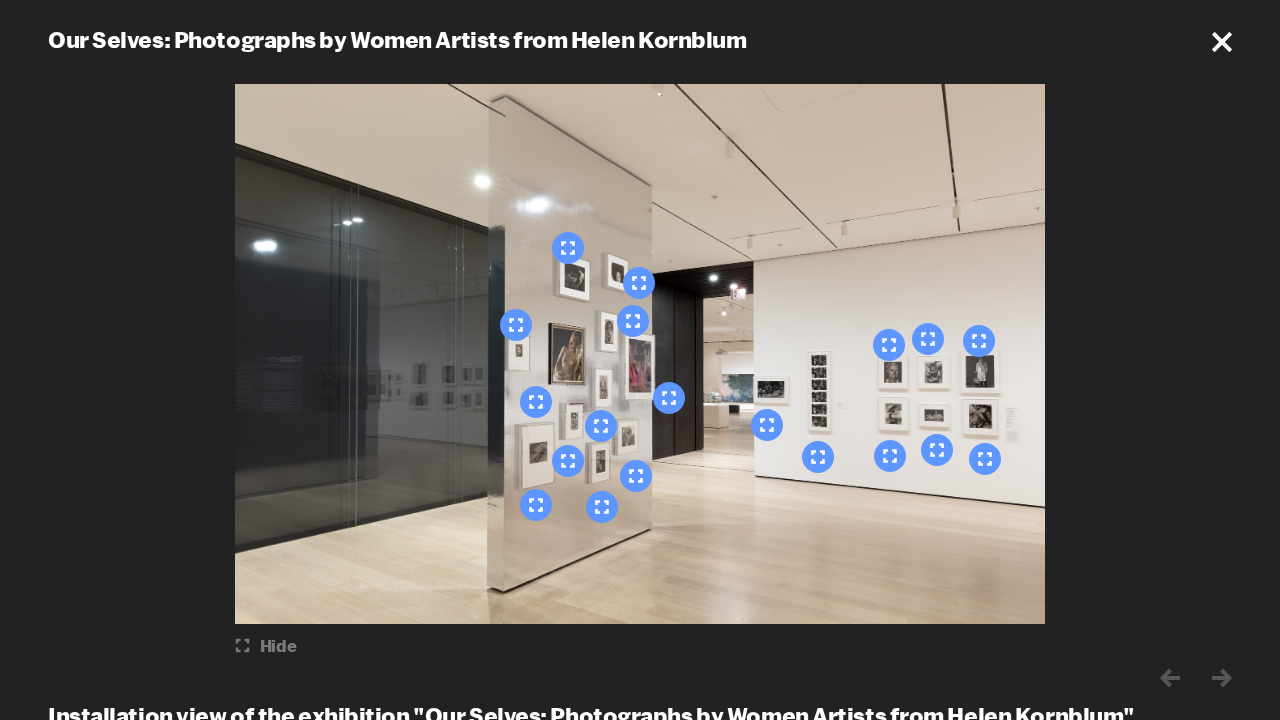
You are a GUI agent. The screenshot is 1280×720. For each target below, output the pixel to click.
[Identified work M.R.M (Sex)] (568, 461)
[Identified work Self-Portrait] (568, 248)
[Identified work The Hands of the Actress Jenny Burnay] (536, 505)
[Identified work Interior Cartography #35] (633, 321)
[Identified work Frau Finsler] (636, 476)
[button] (1222, 42)
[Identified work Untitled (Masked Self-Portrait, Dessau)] (601, 426)
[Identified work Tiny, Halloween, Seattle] (928, 339)
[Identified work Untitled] (536, 402)
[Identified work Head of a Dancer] (639, 283)
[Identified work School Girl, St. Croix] (890, 456)
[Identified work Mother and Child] (985, 459)
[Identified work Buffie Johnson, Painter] (516, 325)
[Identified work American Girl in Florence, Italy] (767, 425)
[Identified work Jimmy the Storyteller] (818, 457)
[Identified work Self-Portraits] (669, 398)
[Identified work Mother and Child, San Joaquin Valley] (937, 450)
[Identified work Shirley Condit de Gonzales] (979, 341)
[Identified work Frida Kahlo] (602, 507)
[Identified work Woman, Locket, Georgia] (889, 345)
